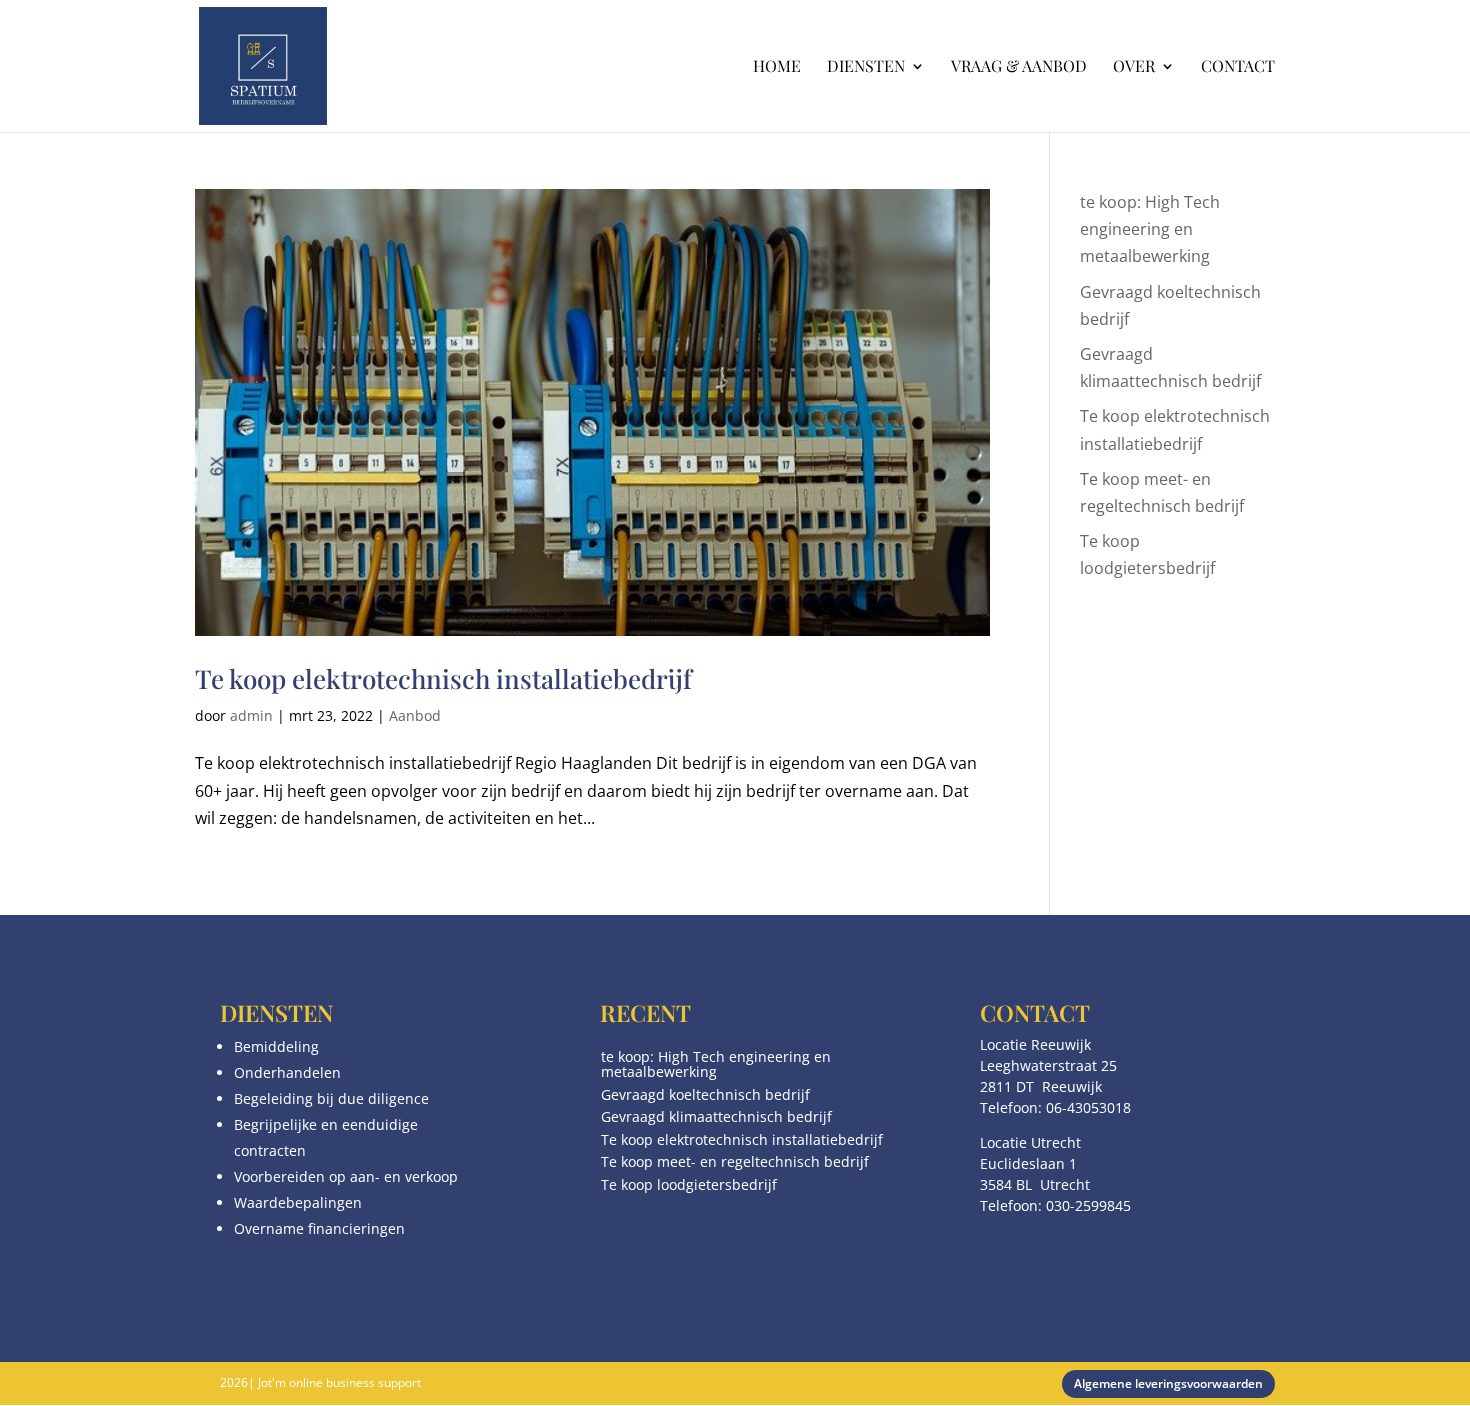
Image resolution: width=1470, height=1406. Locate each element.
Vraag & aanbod (1019, 67)
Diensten (866, 67)
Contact (1238, 67)
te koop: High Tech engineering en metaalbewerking (1150, 229)
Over (1134, 67)
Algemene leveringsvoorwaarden (1168, 1383)
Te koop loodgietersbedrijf (689, 1184)
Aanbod (415, 715)
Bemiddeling (276, 1046)
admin (251, 715)
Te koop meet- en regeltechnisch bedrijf (735, 1161)
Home (777, 67)
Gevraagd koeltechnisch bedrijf (705, 1094)
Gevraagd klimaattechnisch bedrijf (716, 1116)
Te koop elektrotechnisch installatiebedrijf (443, 678)
